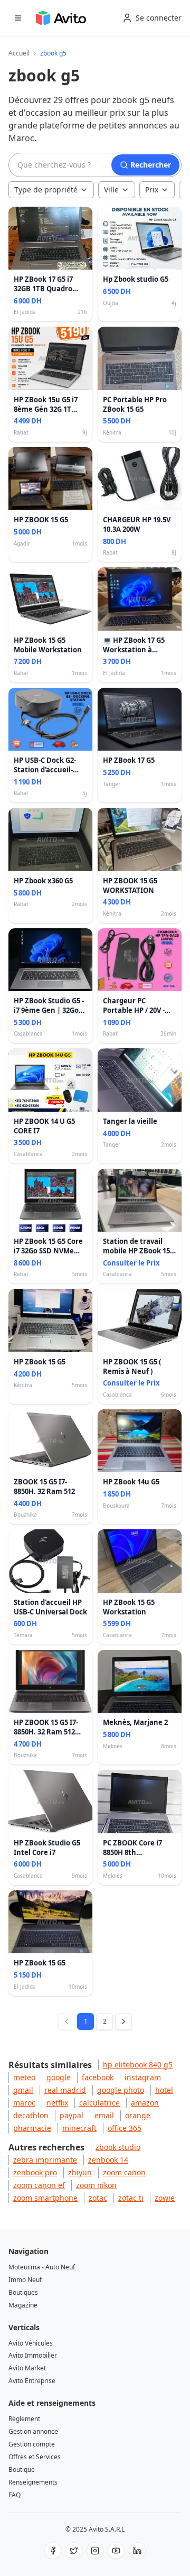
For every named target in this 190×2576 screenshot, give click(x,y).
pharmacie (32, 2128)
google (59, 2077)
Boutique (22, 2469)
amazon (145, 2103)
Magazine (23, 2305)
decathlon (31, 2115)
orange (138, 2115)
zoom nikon (96, 2185)
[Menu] (18, 18)
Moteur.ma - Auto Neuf (42, 2267)
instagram (143, 2077)
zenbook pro (35, 2172)
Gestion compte (32, 2444)
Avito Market (27, 2368)
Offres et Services (35, 2457)
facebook (98, 2077)
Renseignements (33, 2482)
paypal (72, 2115)
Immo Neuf (25, 2280)
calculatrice (99, 2103)
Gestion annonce (33, 2431)
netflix (57, 2103)
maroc (24, 2103)
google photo (121, 2090)
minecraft (79, 2128)
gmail (23, 2090)
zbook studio (118, 2147)
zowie (165, 2198)
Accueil (19, 53)
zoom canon (124, 2172)
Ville (111, 190)
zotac (98, 2198)
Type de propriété (46, 190)
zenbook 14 (108, 2160)
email (104, 2115)
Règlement (24, 2419)
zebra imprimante (45, 2160)
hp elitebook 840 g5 (138, 2065)
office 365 (125, 2128)
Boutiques (23, 2292)
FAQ (15, 2495)
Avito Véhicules (31, 2343)
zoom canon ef (39, 2185)
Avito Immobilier (33, 2355)
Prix (152, 190)
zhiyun (80, 2172)
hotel (164, 2090)
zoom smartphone (45, 2198)
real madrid (65, 2090)
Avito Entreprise (32, 2381)
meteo (24, 2077)
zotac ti (131, 2198)
